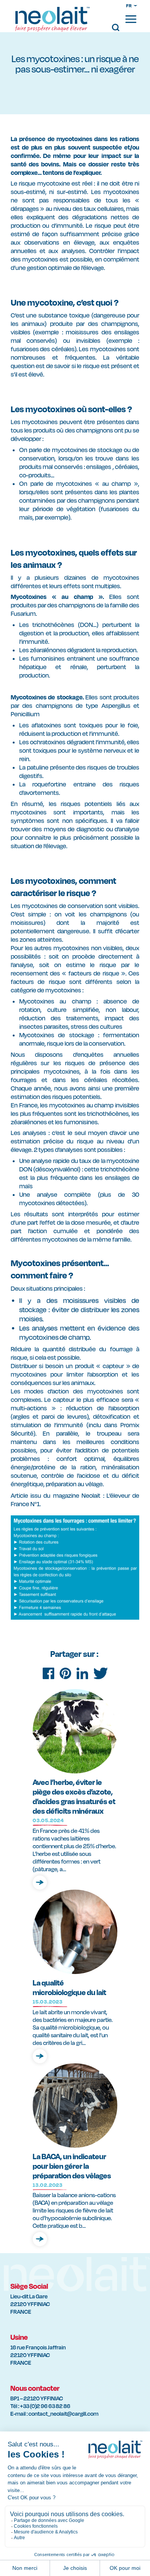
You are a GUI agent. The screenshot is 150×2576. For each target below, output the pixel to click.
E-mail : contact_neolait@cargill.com (54, 2414)
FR (129, 6)
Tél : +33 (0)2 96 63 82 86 (40, 2406)
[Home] (52, 22)
